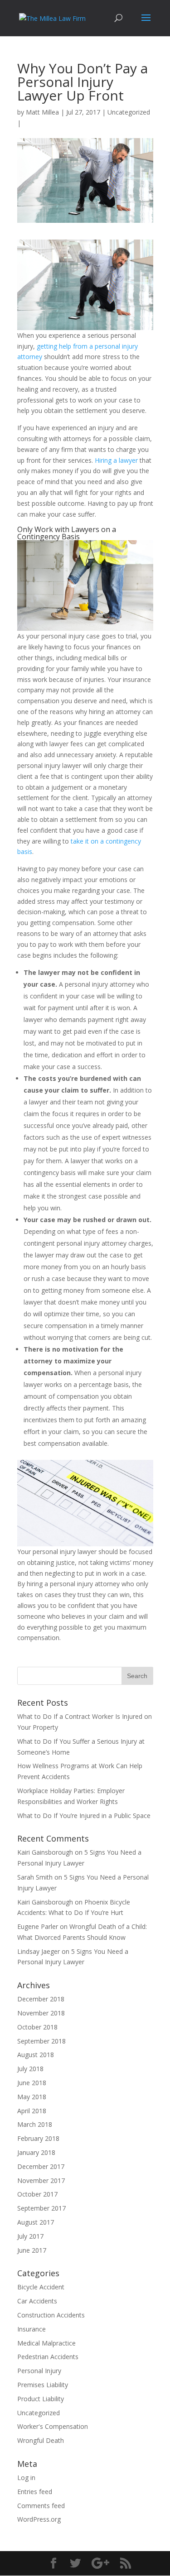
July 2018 (30, 2069)
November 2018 (41, 2013)
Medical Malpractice (46, 2343)
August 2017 (36, 2222)
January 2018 (36, 2152)
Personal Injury (39, 2371)
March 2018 (35, 2124)
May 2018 (32, 2097)
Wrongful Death (41, 2440)
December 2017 (41, 2166)
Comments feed (41, 2506)
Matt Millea (42, 112)
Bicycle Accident (41, 2287)
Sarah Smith (35, 1877)
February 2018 (38, 2138)
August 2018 (36, 2055)
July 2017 (30, 2236)
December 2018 (41, 1999)
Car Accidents (37, 2301)
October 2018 (37, 2027)
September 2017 (41, 2208)
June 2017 (32, 2250)
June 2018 (32, 2083)
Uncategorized (129, 112)
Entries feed (35, 2492)
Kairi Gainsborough (45, 1852)
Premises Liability (43, 2385)
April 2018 (32, 2111)
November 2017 (41, 2180)
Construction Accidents (51, 2315)
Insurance (32, 2329)
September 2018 (41, 2041)
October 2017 (37, 2194)
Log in (26, 2478)
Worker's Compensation (53, 2426)
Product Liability (41, 2399)
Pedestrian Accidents (48, 2357)
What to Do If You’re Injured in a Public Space (84, 1816)
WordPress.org (39, 2519)
